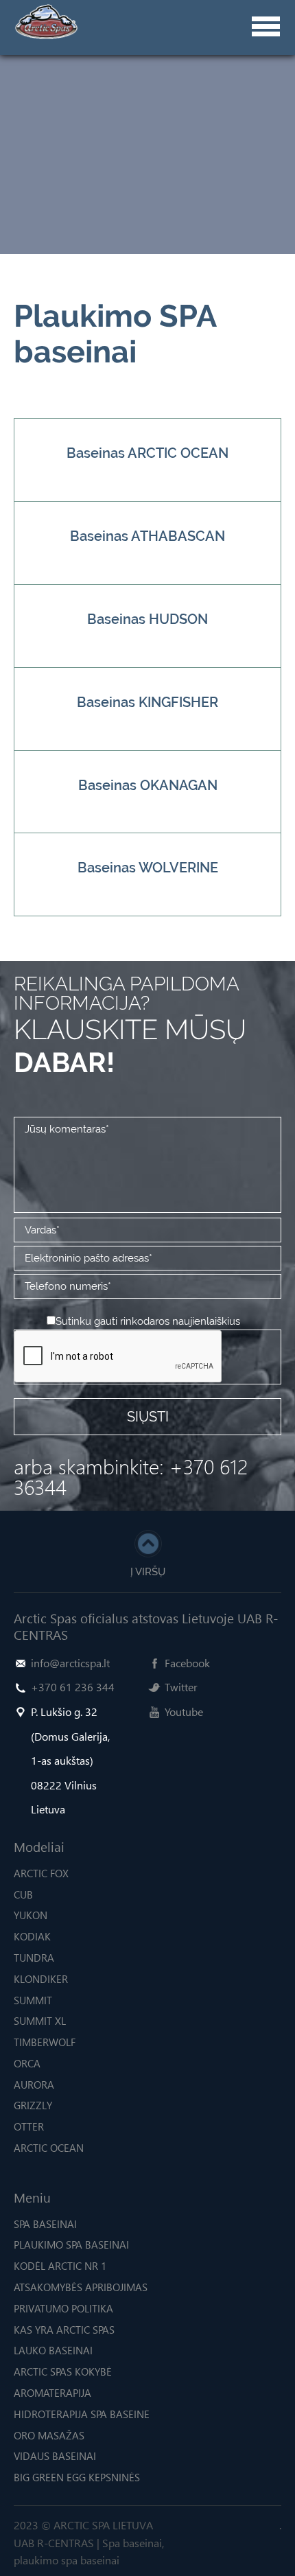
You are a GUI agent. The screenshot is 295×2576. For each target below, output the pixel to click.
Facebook (187, 1663)
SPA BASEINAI (45, 2224)
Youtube (184, 1711)
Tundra (34, 1958)
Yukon (31, 1915)
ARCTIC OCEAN (49, 2148)
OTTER (29, 2126)
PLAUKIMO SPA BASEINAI (71, 2244)
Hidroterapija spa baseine (82, 2414)
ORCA (27, 2063)
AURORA (34, 2085)
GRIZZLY (33, 2105)
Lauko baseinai (53, 2350)
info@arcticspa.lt (70, 1663)
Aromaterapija (52, 2393)
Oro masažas (49, 2435)
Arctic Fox (41, 1873)
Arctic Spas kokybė (63, 2371)
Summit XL (40, 2021)
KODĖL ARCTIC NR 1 (60, 2266)
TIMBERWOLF (45, 2042)
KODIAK (32, 1936)
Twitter (181, 1687)
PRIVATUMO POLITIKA (63, 2308)
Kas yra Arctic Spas (64, 2330)
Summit (33, 2000)
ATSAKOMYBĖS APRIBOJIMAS (81, 2287)
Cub (23, 1894)
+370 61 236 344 (73, 1687)
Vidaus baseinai (55, 2456)
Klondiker (41, 1979)
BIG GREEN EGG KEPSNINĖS (77, 2477)
